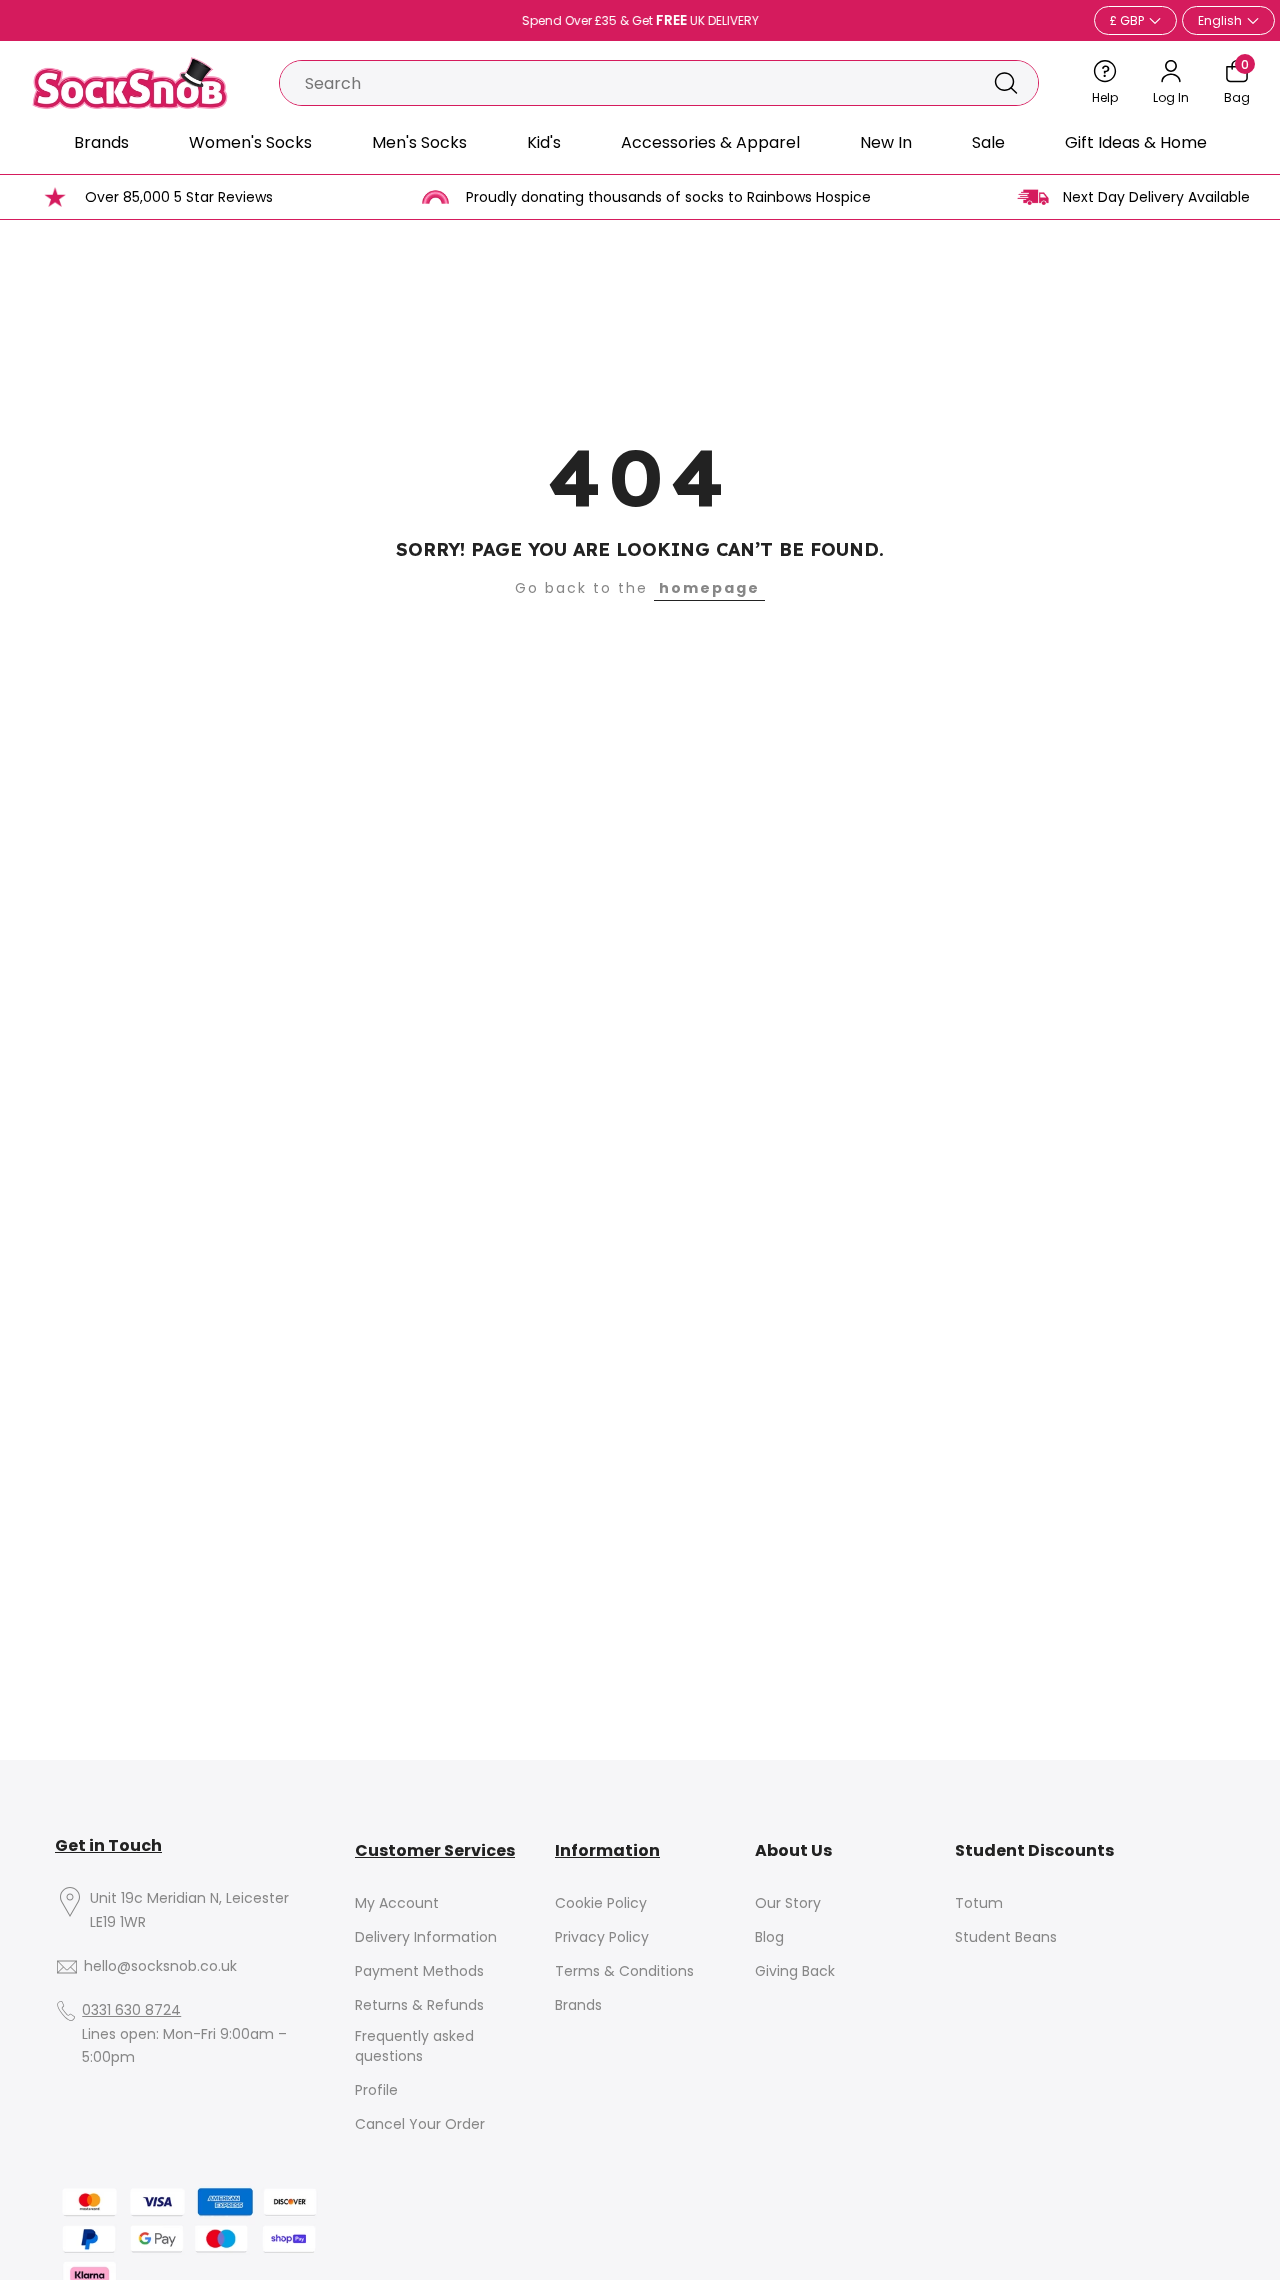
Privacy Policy (602, 1937)
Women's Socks (250, 142)
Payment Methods (419, 1971)
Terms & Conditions (624, 1971)
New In (886, 142)
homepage (709, 588)
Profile (376, 2090)
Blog (769, 1937)
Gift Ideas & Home (1136, 142)
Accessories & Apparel (710, 142)
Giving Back (795, 1971)
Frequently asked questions (414, 2046)
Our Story (788, 1903)
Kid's (544, 142)
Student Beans (1006, 1937)
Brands (101, 142)
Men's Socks (419, 142)
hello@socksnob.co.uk (160, 1966)
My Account (397, 1903)
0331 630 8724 (131, 2010)
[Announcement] (640, 21)
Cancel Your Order (420, 2124)
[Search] (1006, 83)
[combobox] (627, 83)
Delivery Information (426, 1937)
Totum (979, 1903)
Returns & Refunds (419, 2005)
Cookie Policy (601, 1903)
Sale (988, 142)
